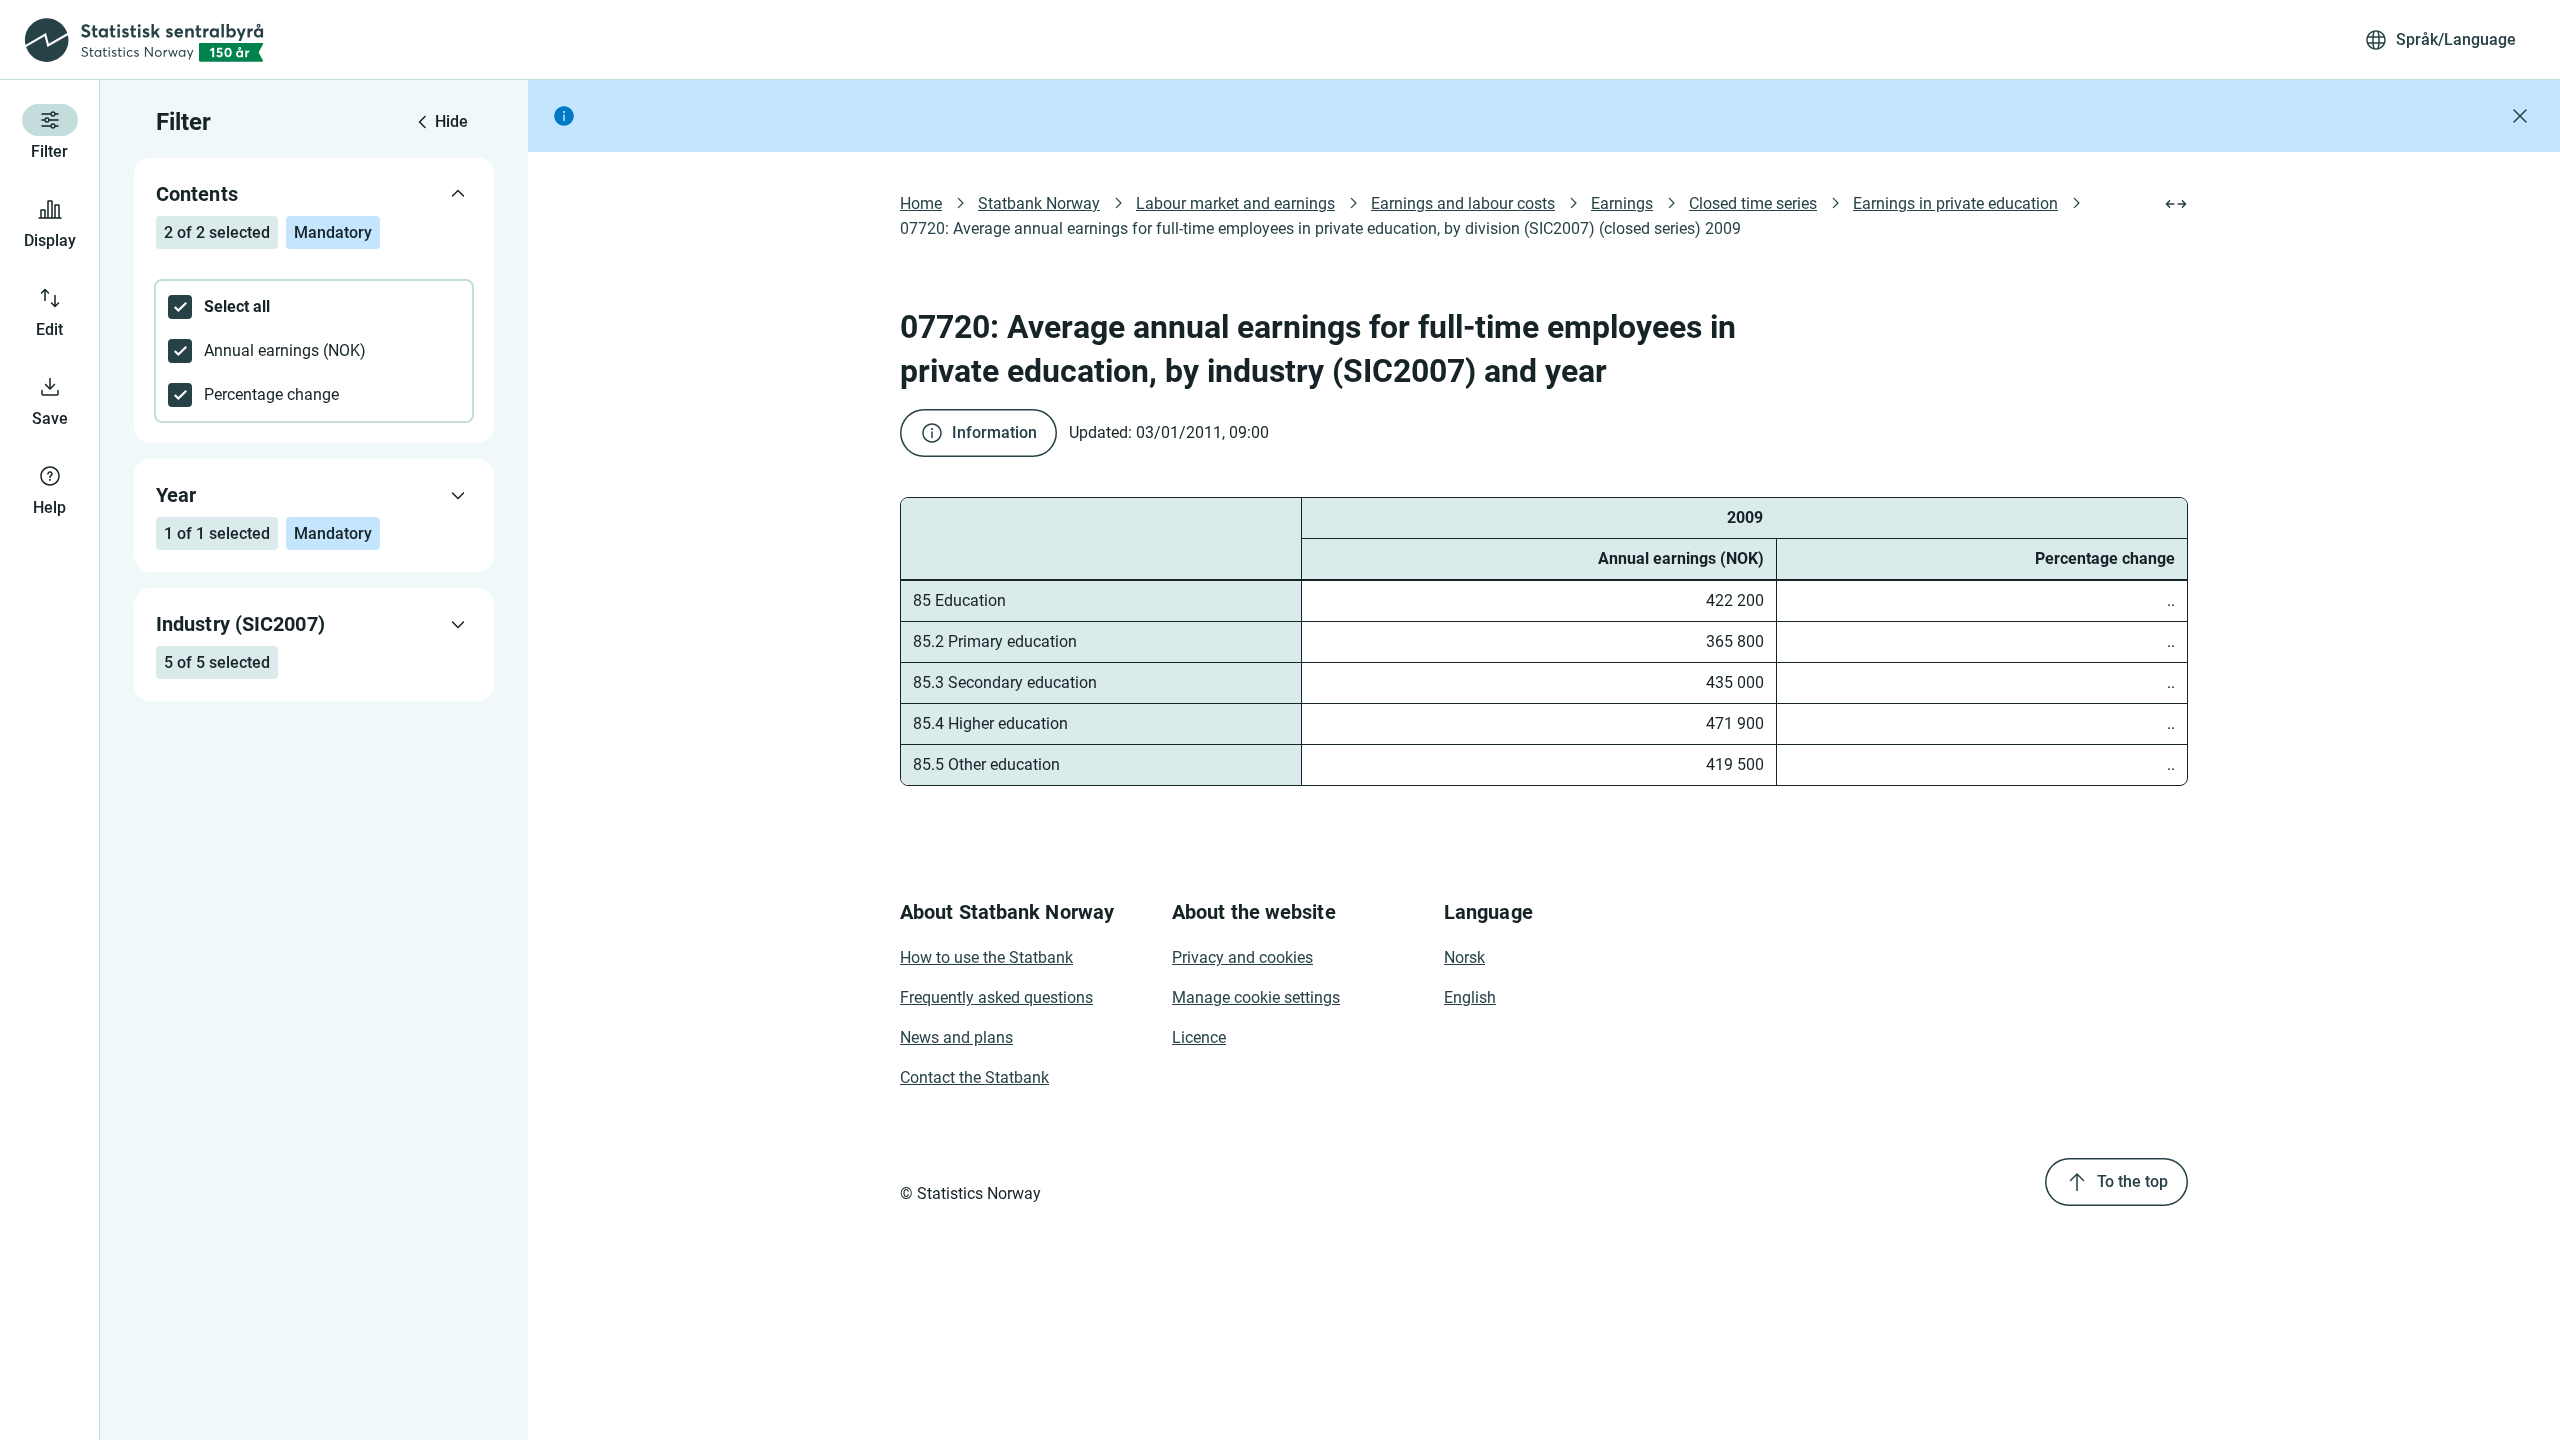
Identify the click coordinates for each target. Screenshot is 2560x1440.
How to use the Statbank (986, 957)
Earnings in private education (1955, 203)
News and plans (956, 1037)
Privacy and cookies (1242, 957)
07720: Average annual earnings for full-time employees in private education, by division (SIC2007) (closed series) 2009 (1320, 228)
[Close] (2520, 116)
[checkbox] (314, 307)
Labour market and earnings (1235, 203)
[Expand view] (2176, 204)
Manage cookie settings (1256, 997)
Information (994, 432)
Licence (1199, 1037)
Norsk (1464, 957)
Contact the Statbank (974, 1077)
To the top (2132, 1181)
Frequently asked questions (996, 997)
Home (921, 203)
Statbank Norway (1039, 203)
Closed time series (1753, 203)
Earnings (1622, 203)
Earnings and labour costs (1463, 203)
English (1470, 997)
